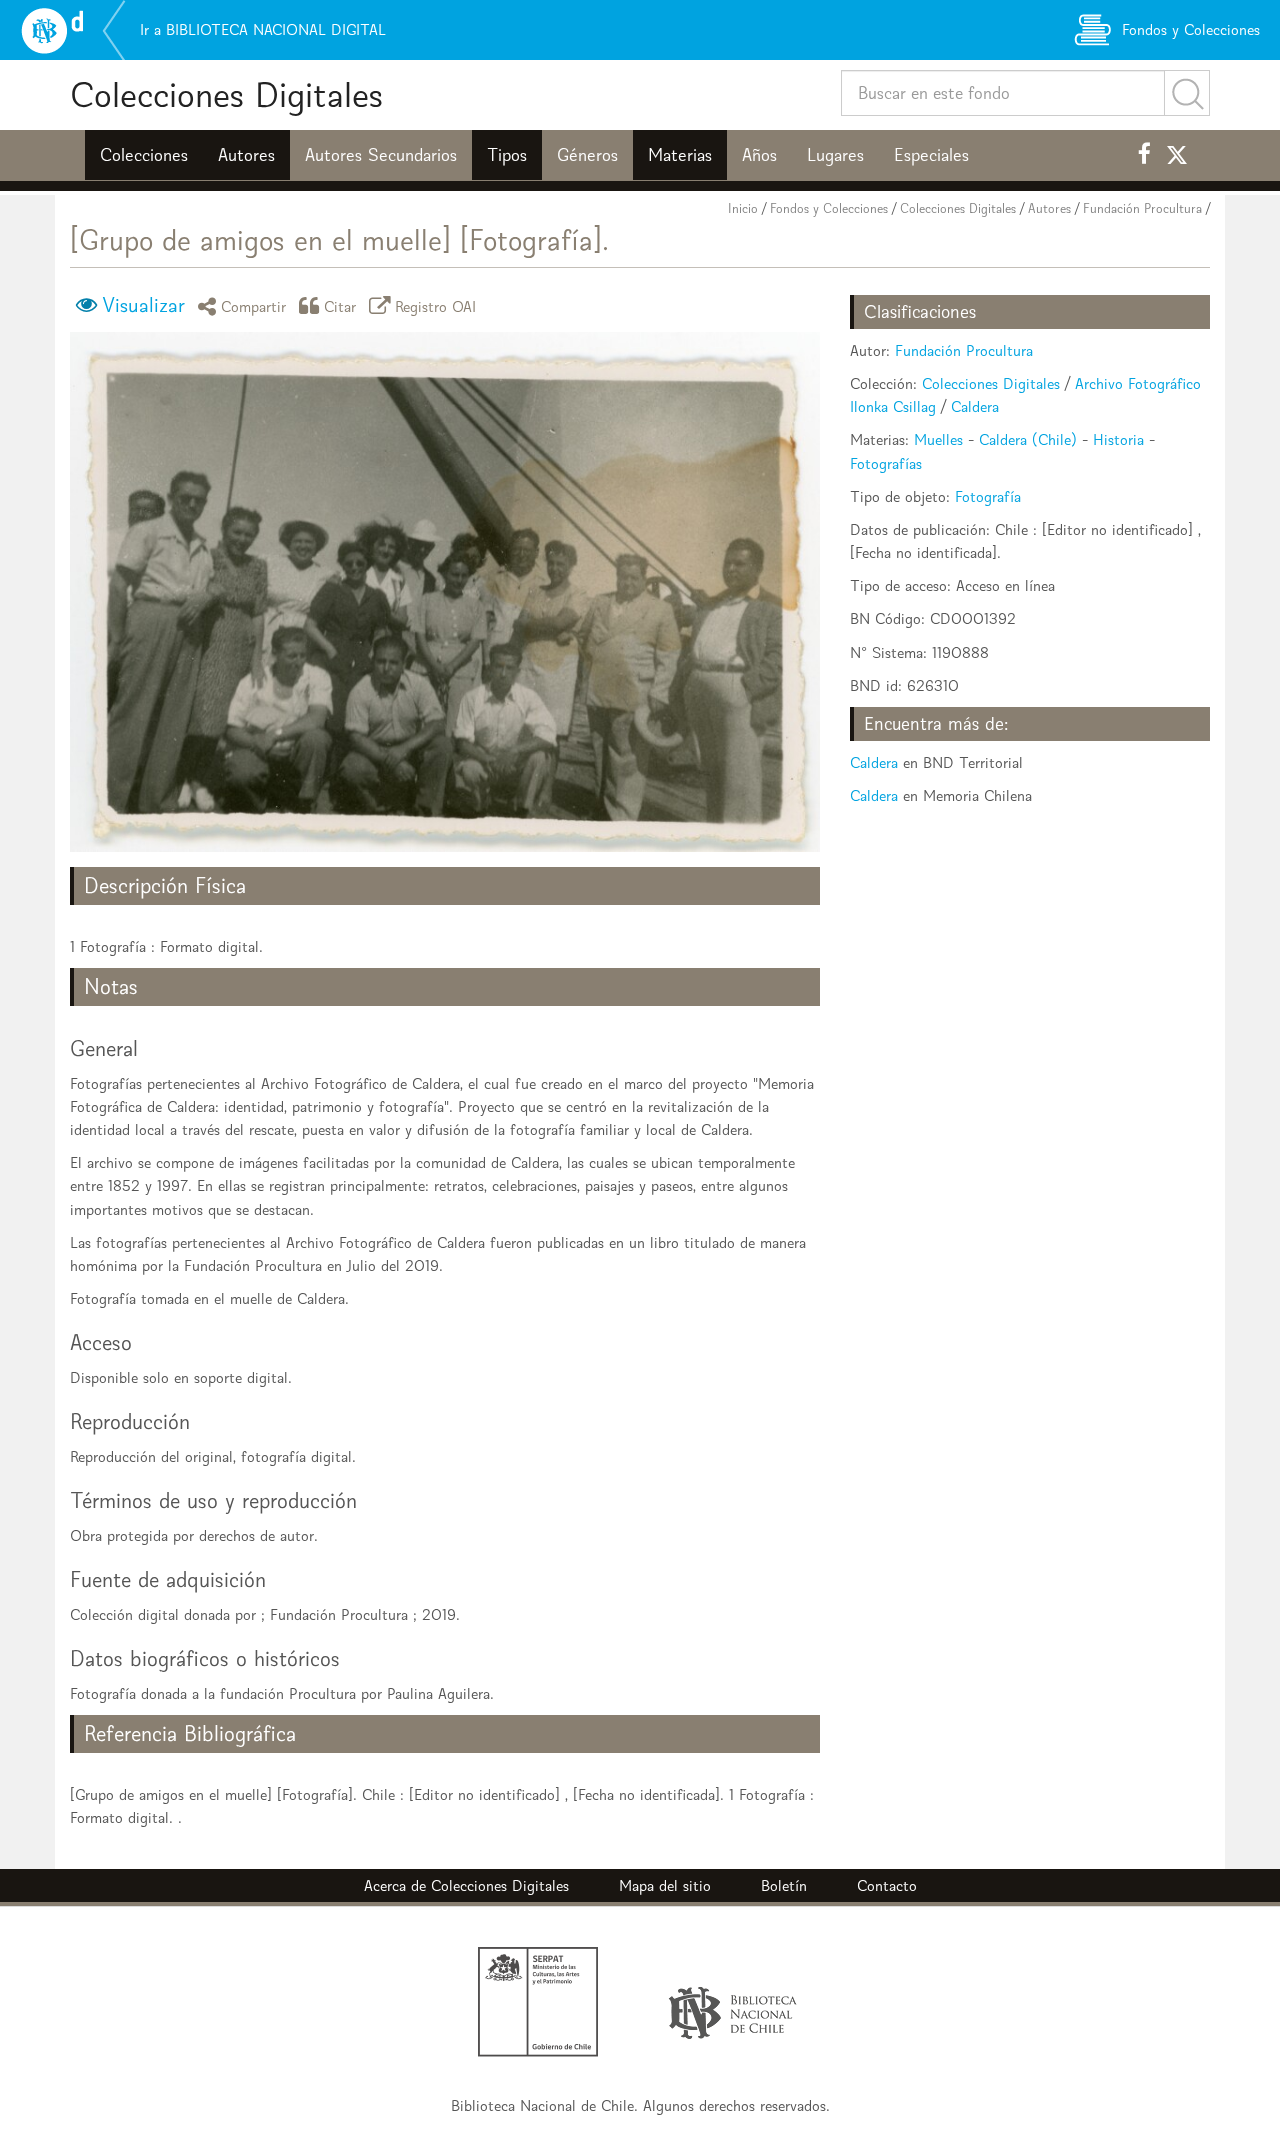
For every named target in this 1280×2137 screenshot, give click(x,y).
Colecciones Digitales (226, 94)
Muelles (938, 439)
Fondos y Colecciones (829, 208)
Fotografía (988, 496)
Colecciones (144, 155)
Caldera (975, 406)
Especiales (931, 155)
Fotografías (886, 463)
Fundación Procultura (1142, 208)
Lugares (835, 155)
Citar (340, 305)
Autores (246, 155)
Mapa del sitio (665, 1885)
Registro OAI (436, 305)
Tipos (507, 155)
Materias (680, 155)
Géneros (587, 155)
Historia (1118, 439)
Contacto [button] (887, 1885)
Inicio (743, 208)
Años (759, 155)
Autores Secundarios (381, 155)
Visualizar (143, 305)
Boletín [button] (784, 1885)
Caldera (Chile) (1028, 439)
